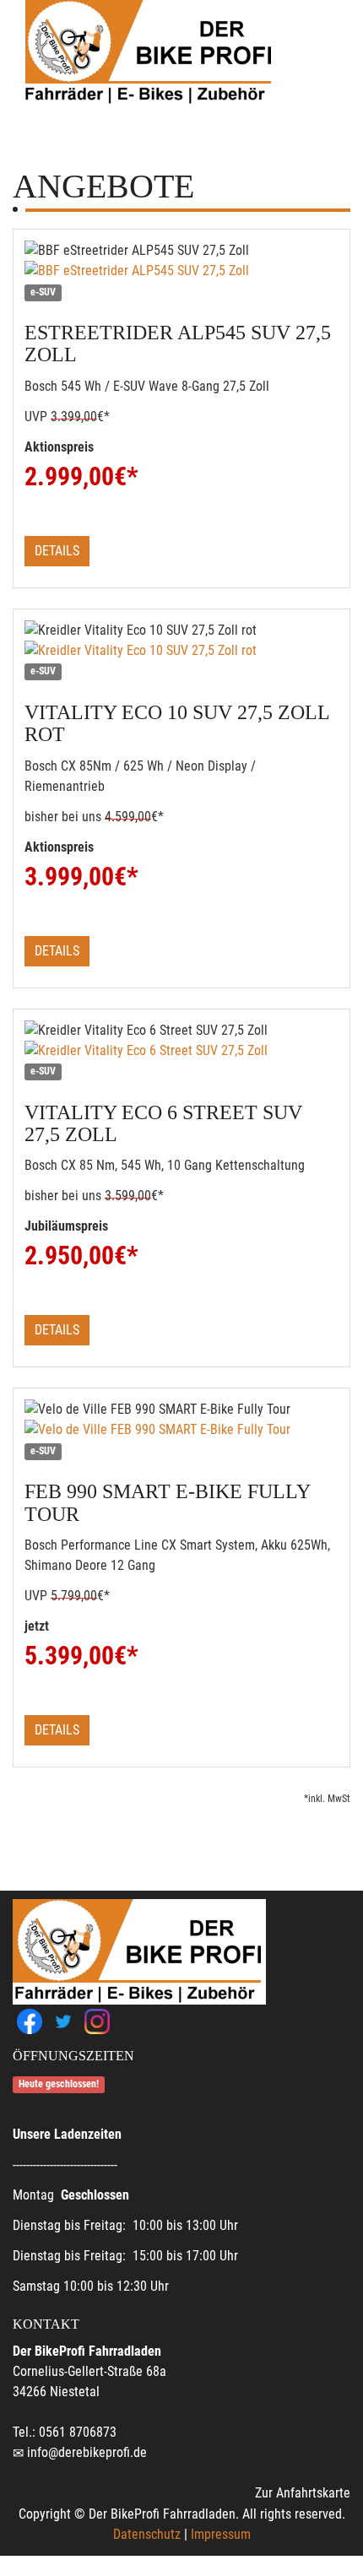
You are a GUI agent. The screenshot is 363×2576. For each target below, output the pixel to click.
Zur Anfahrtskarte (303, 2493)
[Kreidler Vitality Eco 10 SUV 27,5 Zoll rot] (181, 651)
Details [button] (57, 551)
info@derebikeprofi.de (87, 2452)
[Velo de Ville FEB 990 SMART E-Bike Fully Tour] (181, 1430)
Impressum (221, 2534)
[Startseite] (148, 53)
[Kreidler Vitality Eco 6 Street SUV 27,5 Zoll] (181, 1051)
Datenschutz (147, 2534)
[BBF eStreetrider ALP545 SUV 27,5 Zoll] (181, 271)
